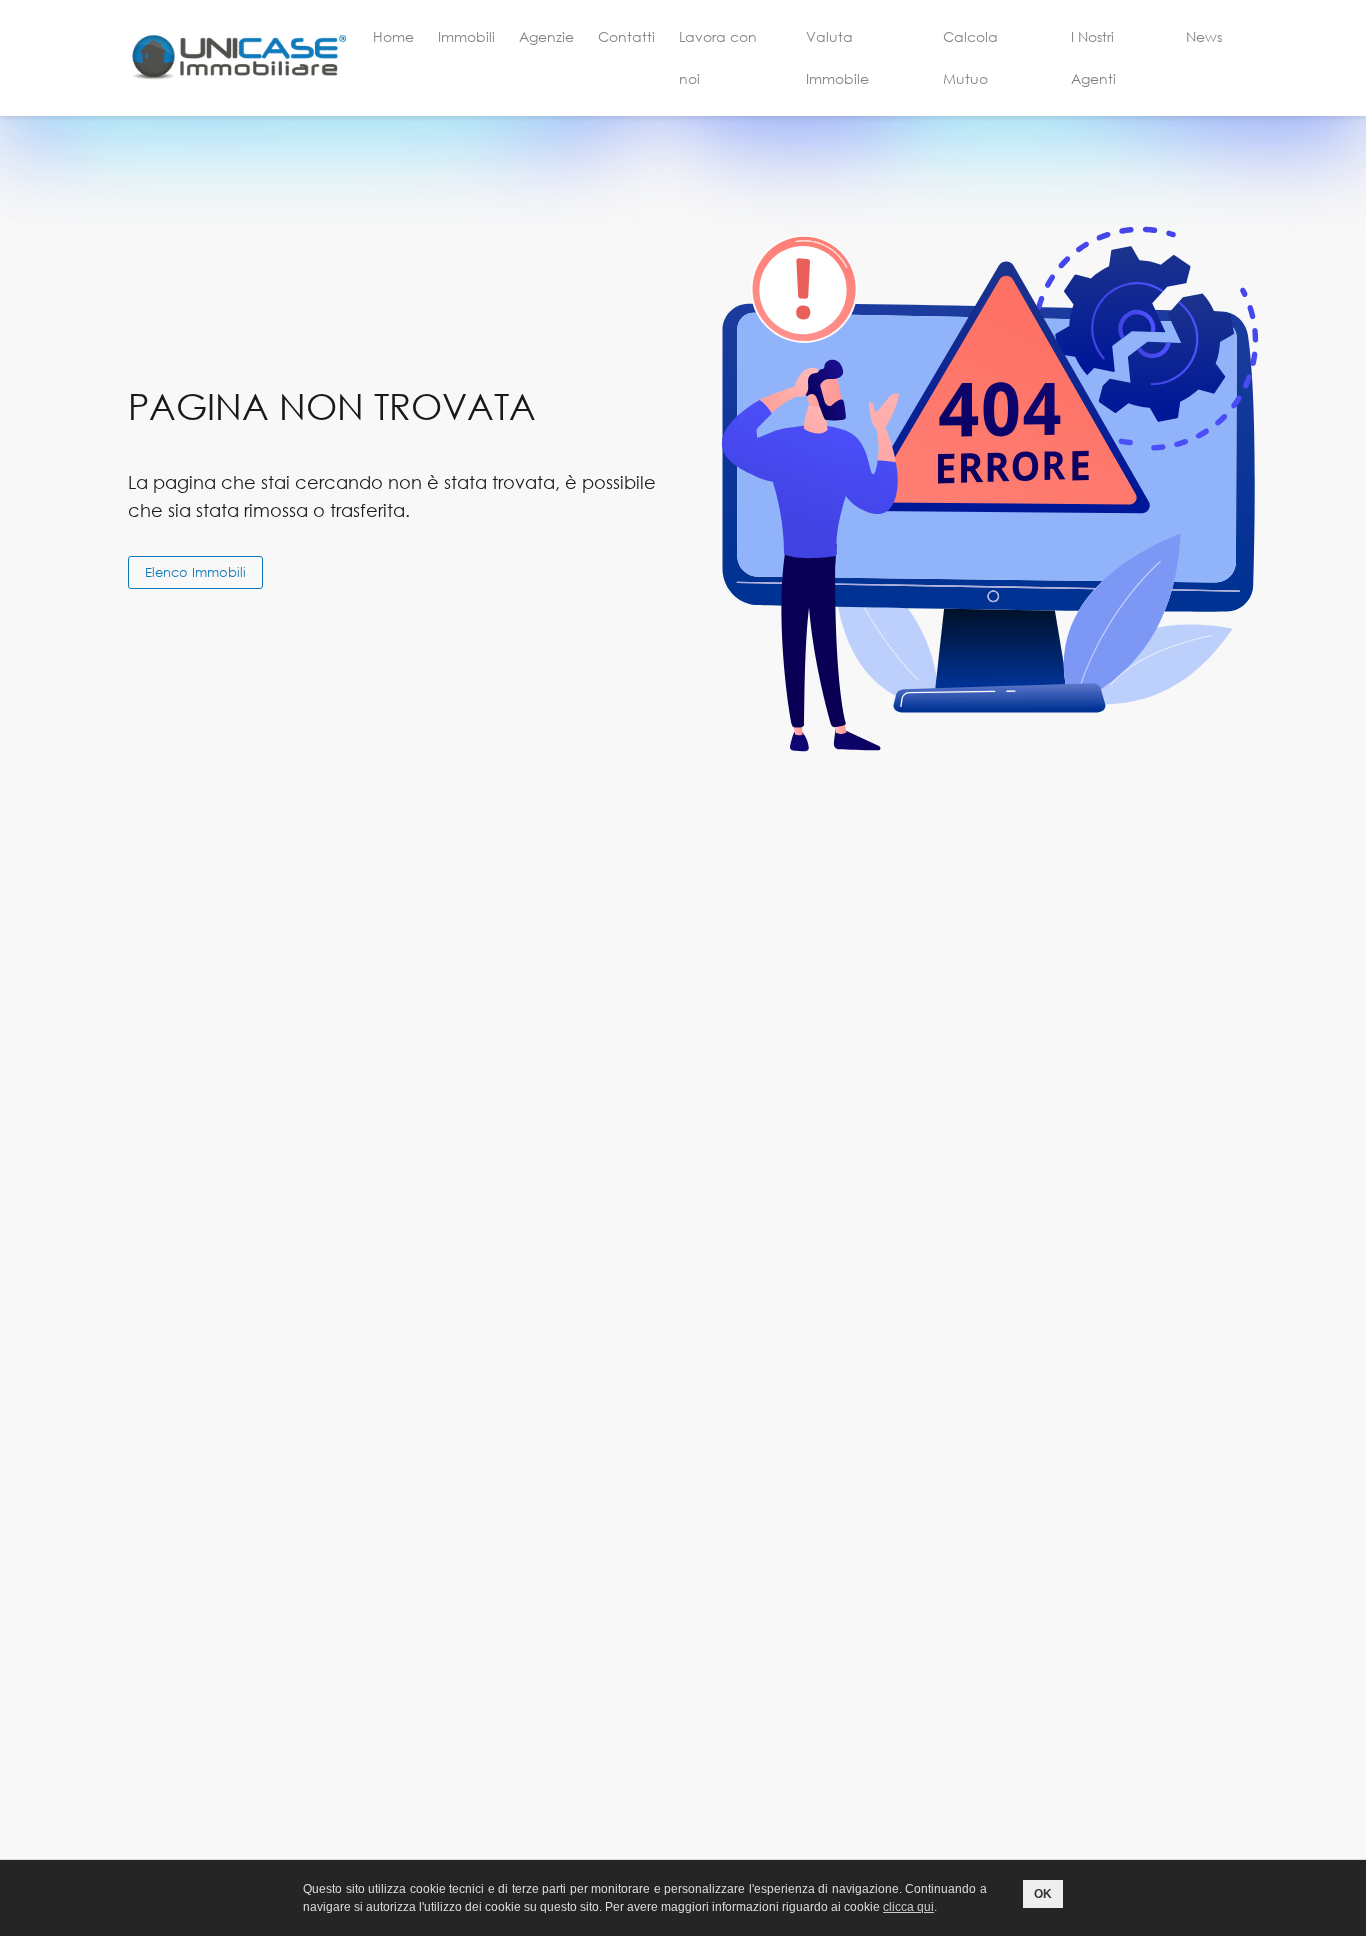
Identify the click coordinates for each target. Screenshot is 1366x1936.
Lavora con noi (718, 57)
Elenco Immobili (195, 572)
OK (1043, 1894)
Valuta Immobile (837, 57)
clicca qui (908, 1907)
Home (393, 36)
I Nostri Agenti (1093, 57)
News (1204, 36)
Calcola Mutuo (970, 57)
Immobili (466, 36)
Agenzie (546, 36)
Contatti (626, 36)
